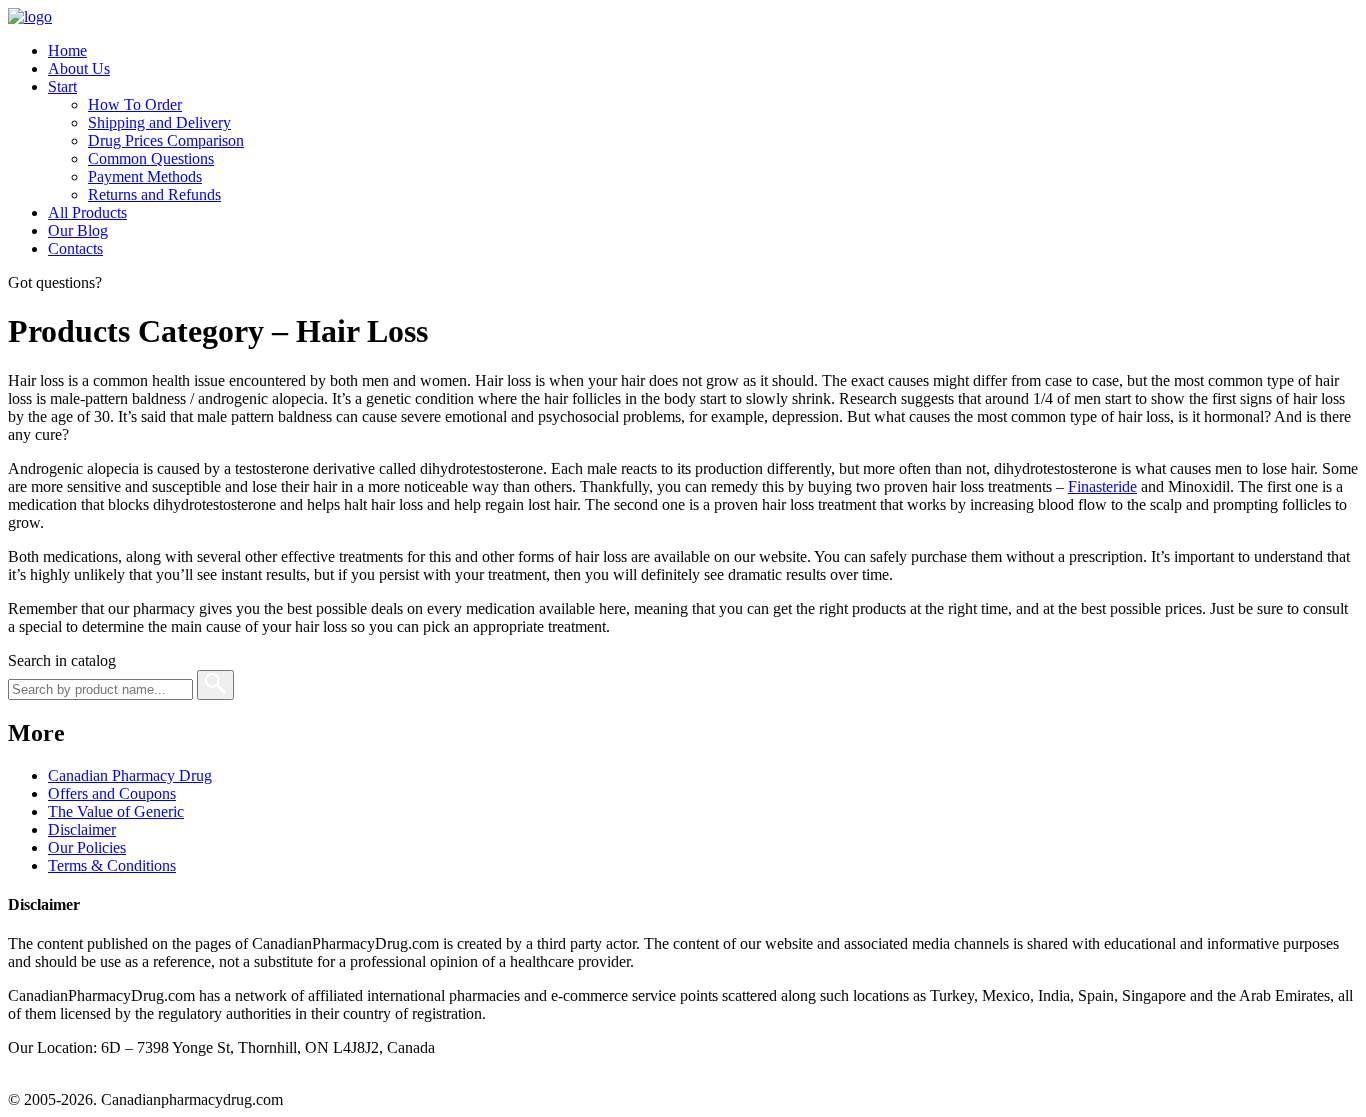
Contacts (75, 248)
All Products (87, 212)
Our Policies (87, 847)
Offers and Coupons (112, 793)
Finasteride (1102, 486)
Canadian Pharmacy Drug (130, 775)
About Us (79, 68)
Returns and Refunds (154, 194)
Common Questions (151, 158)
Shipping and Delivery (159, 122)
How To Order (135, 104)
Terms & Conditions (112, 865)
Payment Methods (145, 176)
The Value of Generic (116, 811)
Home (67, 50)
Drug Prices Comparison (166, 140)
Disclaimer (82, 829)
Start (62, 86)
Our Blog (78, 230)
